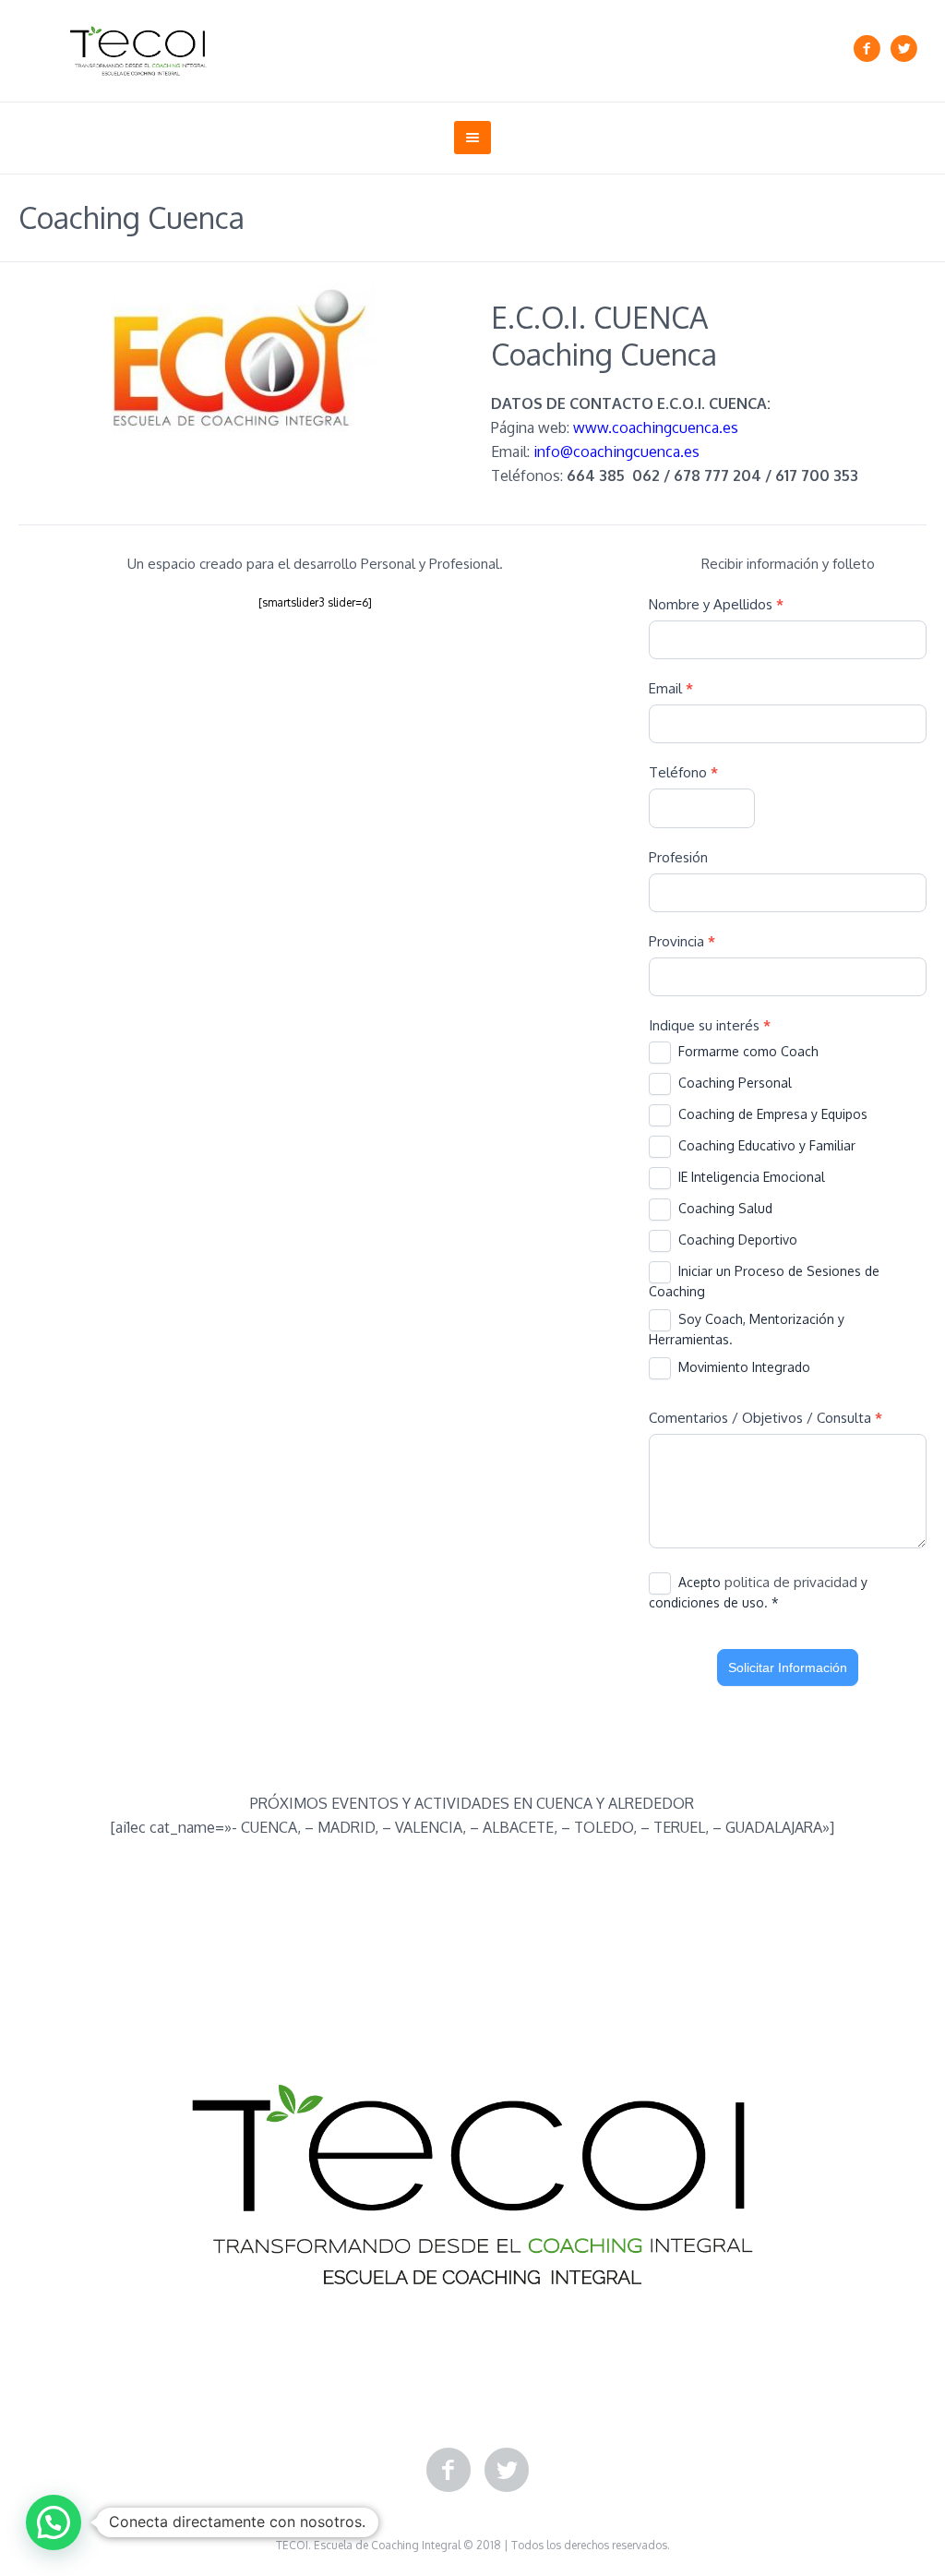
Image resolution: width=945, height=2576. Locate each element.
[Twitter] (903, 49)
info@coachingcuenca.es (616, 451)
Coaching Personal (733, 1083)
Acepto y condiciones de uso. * (758, 1592)
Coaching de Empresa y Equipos (771, 1114)
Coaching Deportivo (736, 1240)
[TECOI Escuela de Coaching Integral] (472, 2185)
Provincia (682, 941)
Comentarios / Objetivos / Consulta (766, 1418)
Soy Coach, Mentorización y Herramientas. (747, 1329)
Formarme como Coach (747, 1051)
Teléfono (683, 772)
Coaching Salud (724, 1208)
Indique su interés (710, 1025)
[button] (54, 2522)
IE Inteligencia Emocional (750, 1177)
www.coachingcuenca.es (656, 427)
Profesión (678, 857)
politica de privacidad (793, 1582)
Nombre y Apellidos (716, 604)
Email (671, 688)
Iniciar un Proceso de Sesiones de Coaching (764, 1281)
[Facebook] (867, 49)
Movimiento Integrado (742, 1367)
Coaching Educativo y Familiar (765, 1145)
